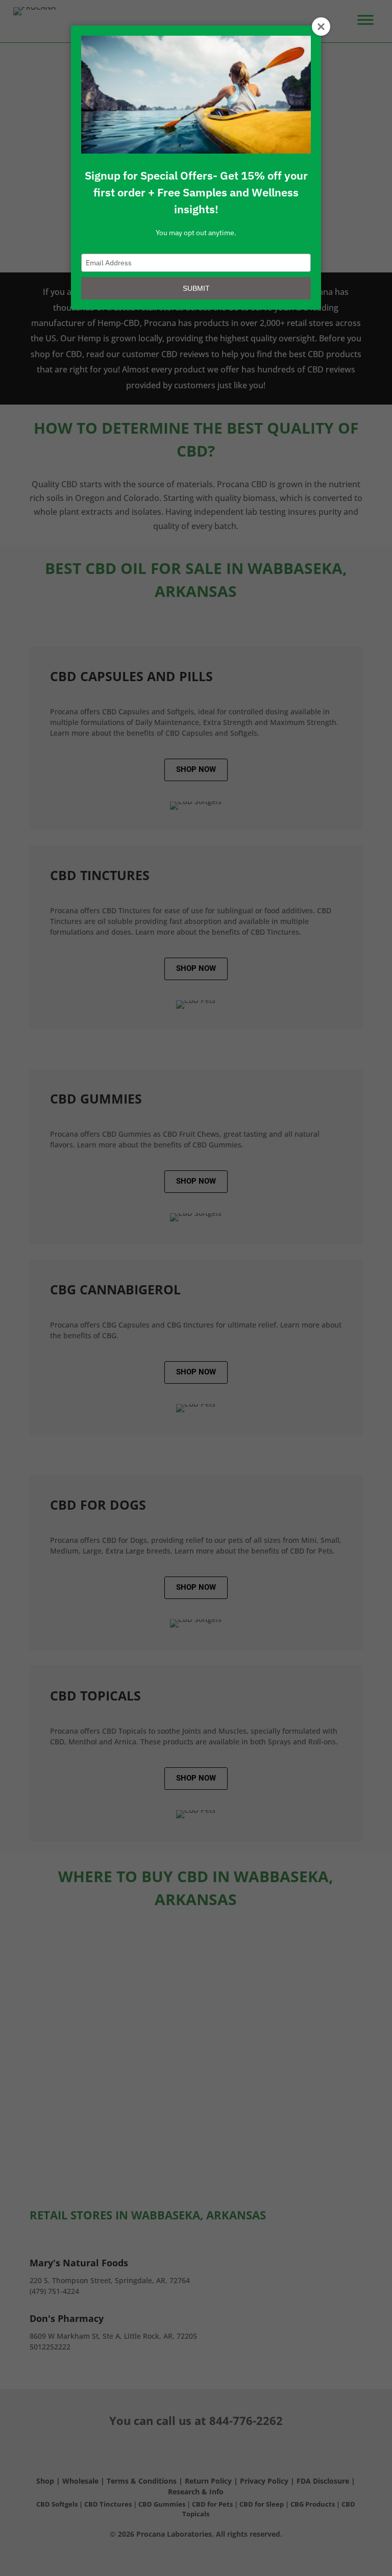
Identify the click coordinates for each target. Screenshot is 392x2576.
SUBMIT (196, 288)
